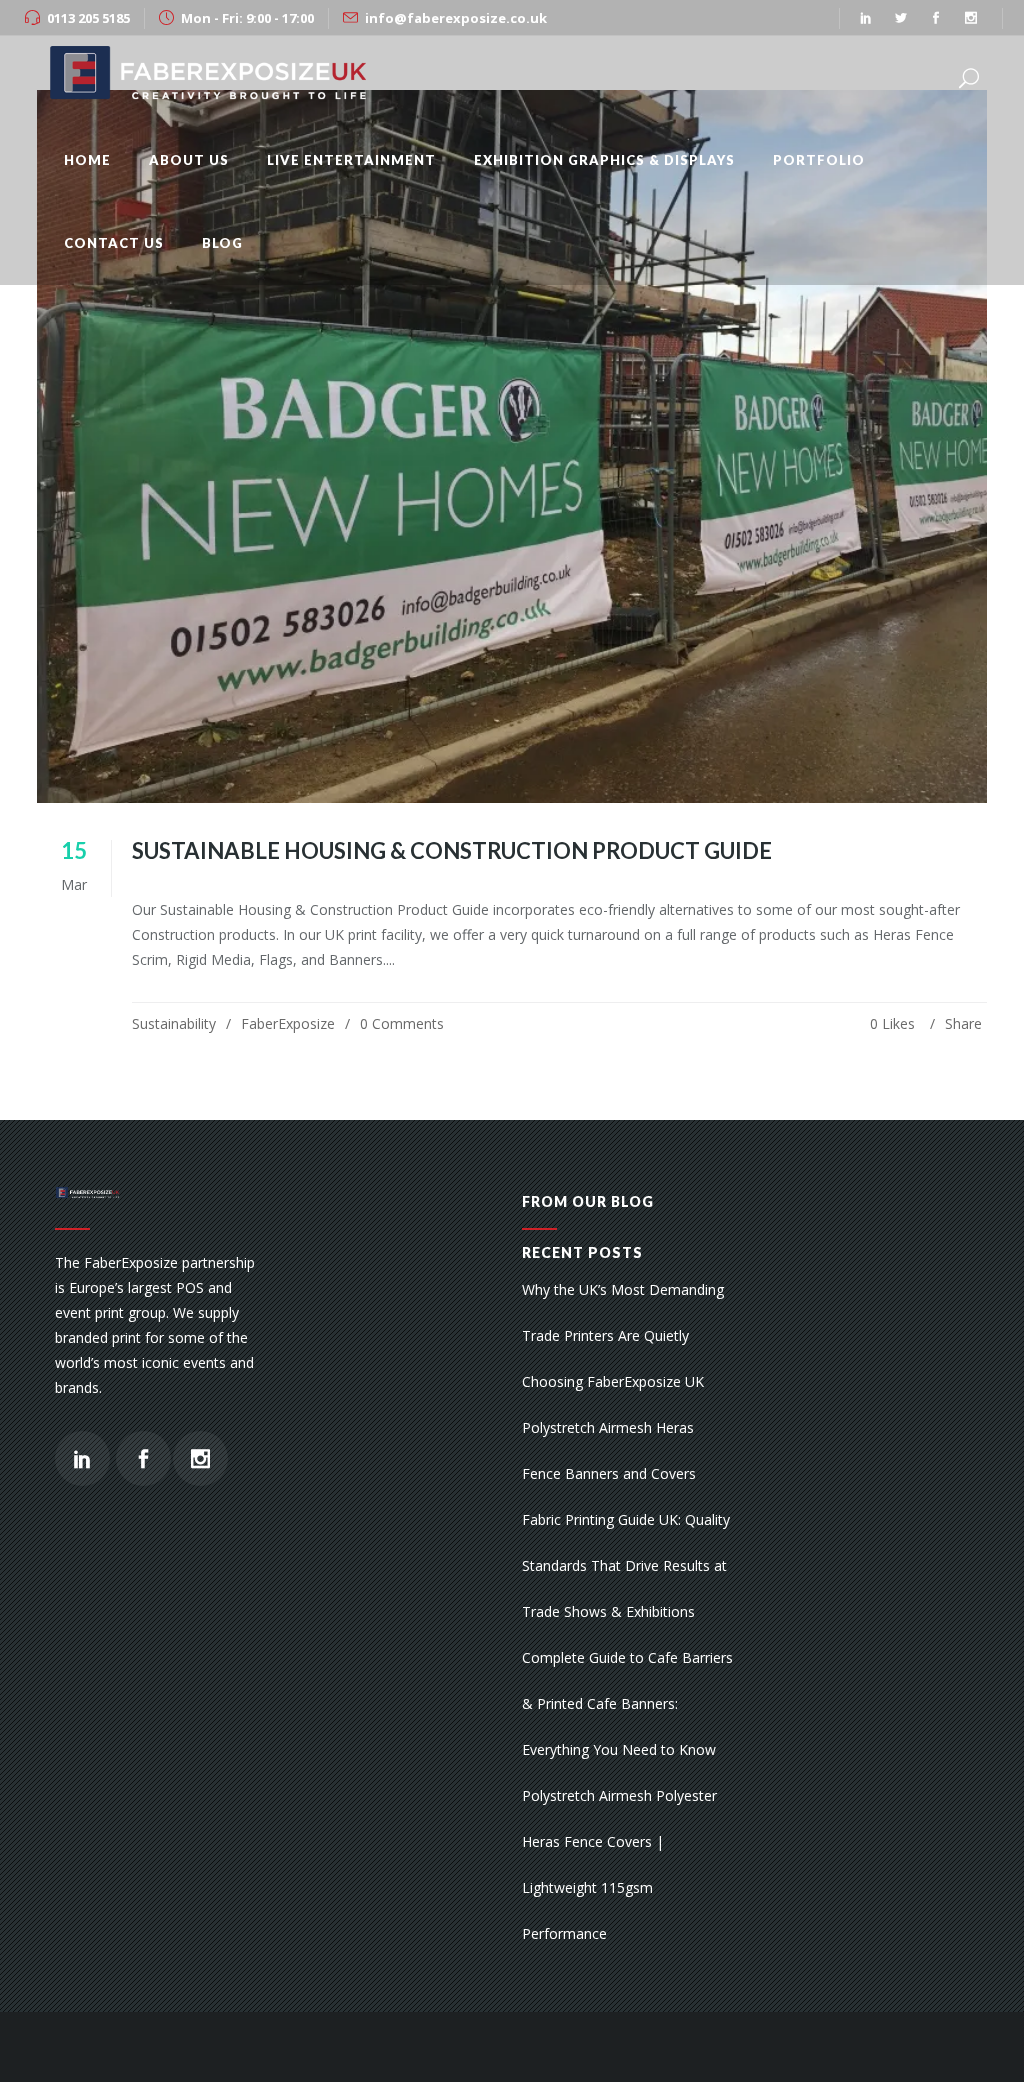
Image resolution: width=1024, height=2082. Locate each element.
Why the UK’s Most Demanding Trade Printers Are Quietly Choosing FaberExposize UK (623, 1335)
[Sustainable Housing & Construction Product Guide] (512, 446)
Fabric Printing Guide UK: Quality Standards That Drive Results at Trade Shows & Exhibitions (626, 1565)
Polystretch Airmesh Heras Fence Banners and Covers (609, 1450)
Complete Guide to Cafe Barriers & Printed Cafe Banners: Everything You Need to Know (627, 1703)
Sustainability (174, 1023)
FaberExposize (288, 1023)
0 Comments (402, 1023)
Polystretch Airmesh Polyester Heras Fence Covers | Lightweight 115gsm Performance (619, 1864)
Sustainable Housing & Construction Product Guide (452, 850)
